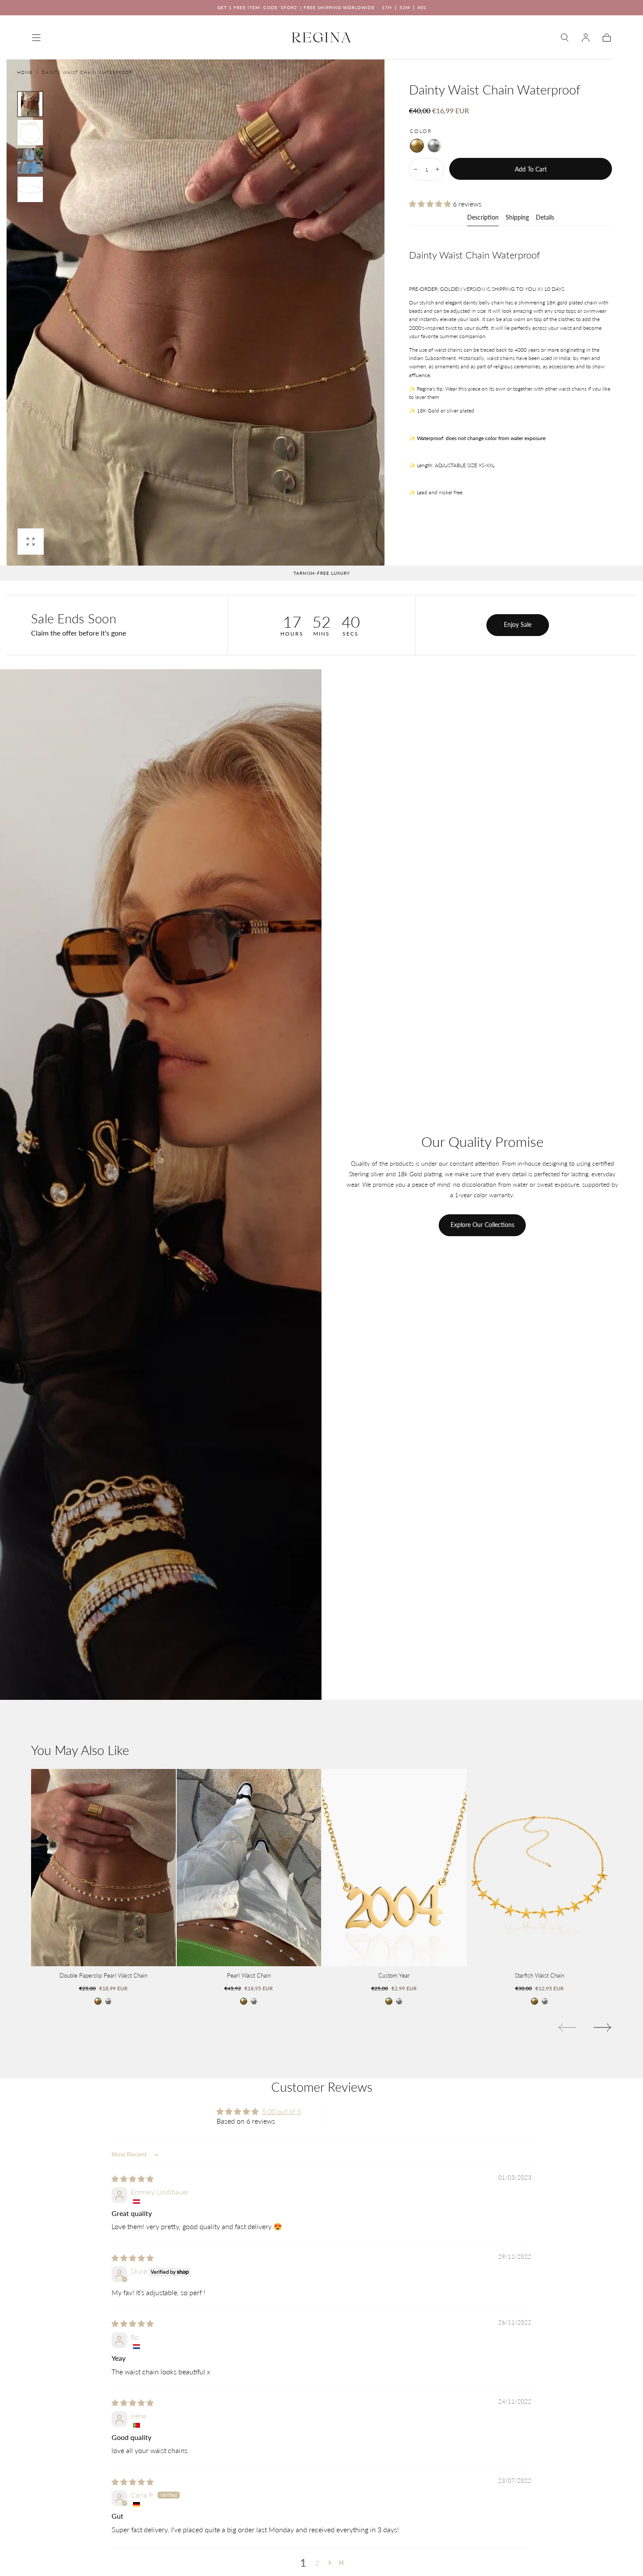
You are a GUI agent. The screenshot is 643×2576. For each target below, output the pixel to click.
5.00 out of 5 (281, 2111)
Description (483, 218)
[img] (133, 2179)
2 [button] (317, 2563)
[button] (36, 38)
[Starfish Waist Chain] (540, 1868)
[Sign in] (586, 38)
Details (545, 218)
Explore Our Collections (482, 1225)
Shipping (517, 218)
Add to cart (531, 169)
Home (25, 72)
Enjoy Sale (518, 624)
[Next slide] (603, 2027)
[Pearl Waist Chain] (249, 1868)
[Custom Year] (394, 1868)
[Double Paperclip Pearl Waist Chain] (103, 1868)
